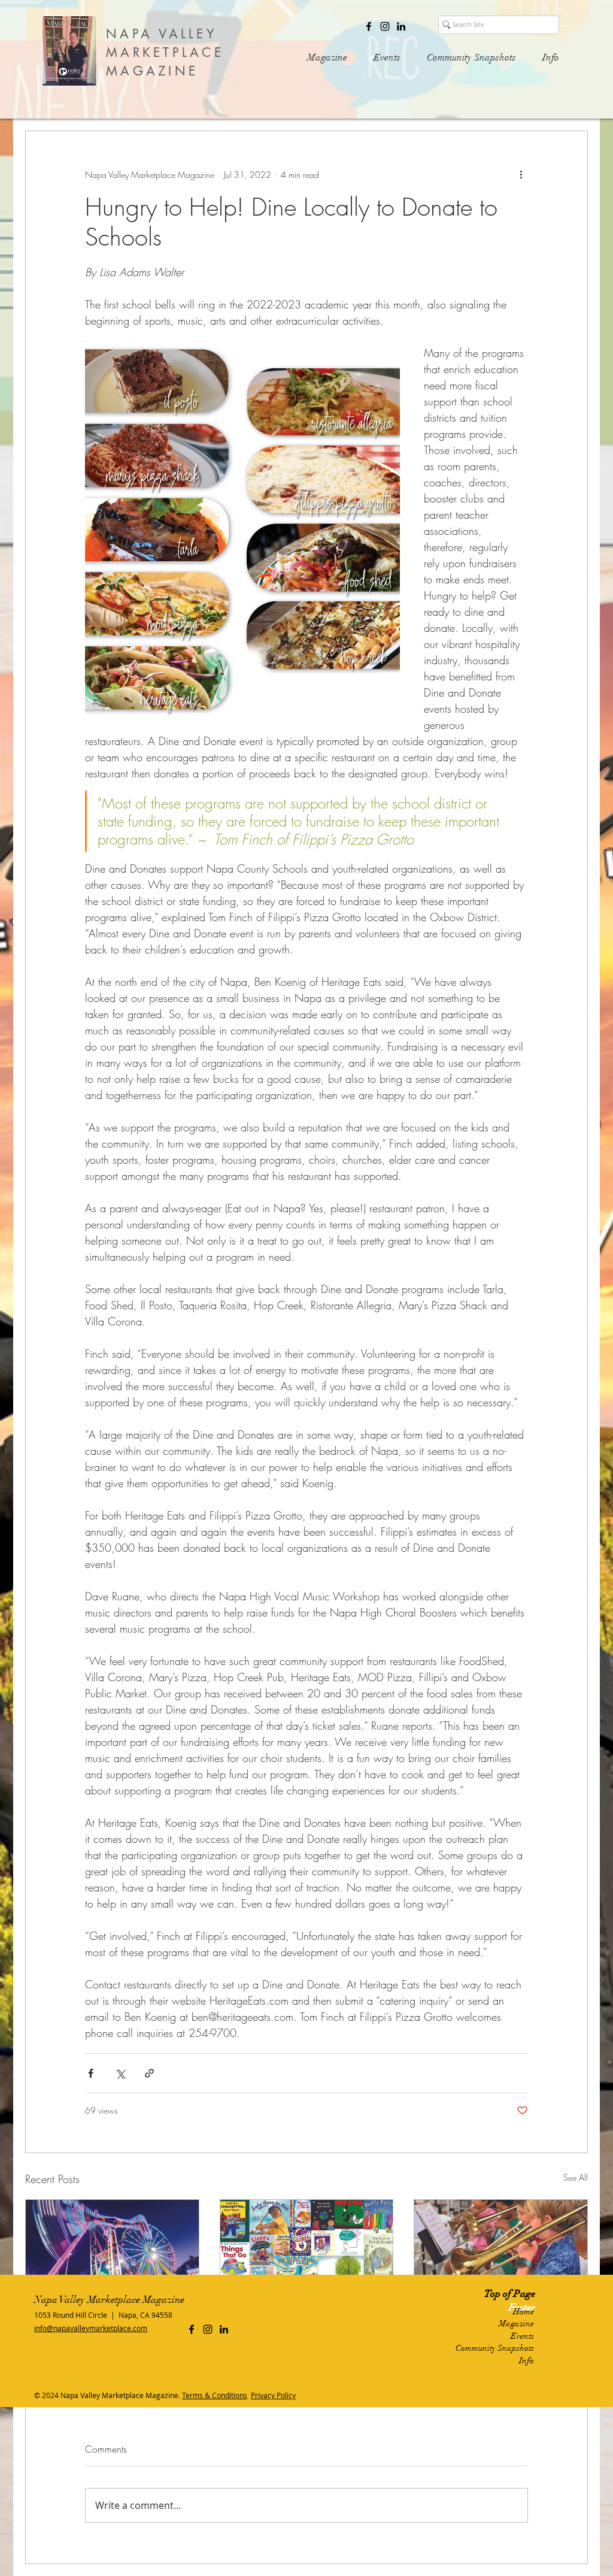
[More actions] (521, 174)
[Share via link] (149, 2073)
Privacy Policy (273, 2395)
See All (576, 2177)
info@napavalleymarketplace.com (91, 2328)
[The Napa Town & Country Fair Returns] (112, 2248)
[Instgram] (385, 26)
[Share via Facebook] (91, 2073)
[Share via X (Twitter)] (120, 2073)
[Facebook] (369, 26)
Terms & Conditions (215, 2395)
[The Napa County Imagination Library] (307, 2248)
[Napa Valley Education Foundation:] (501, 2248)
